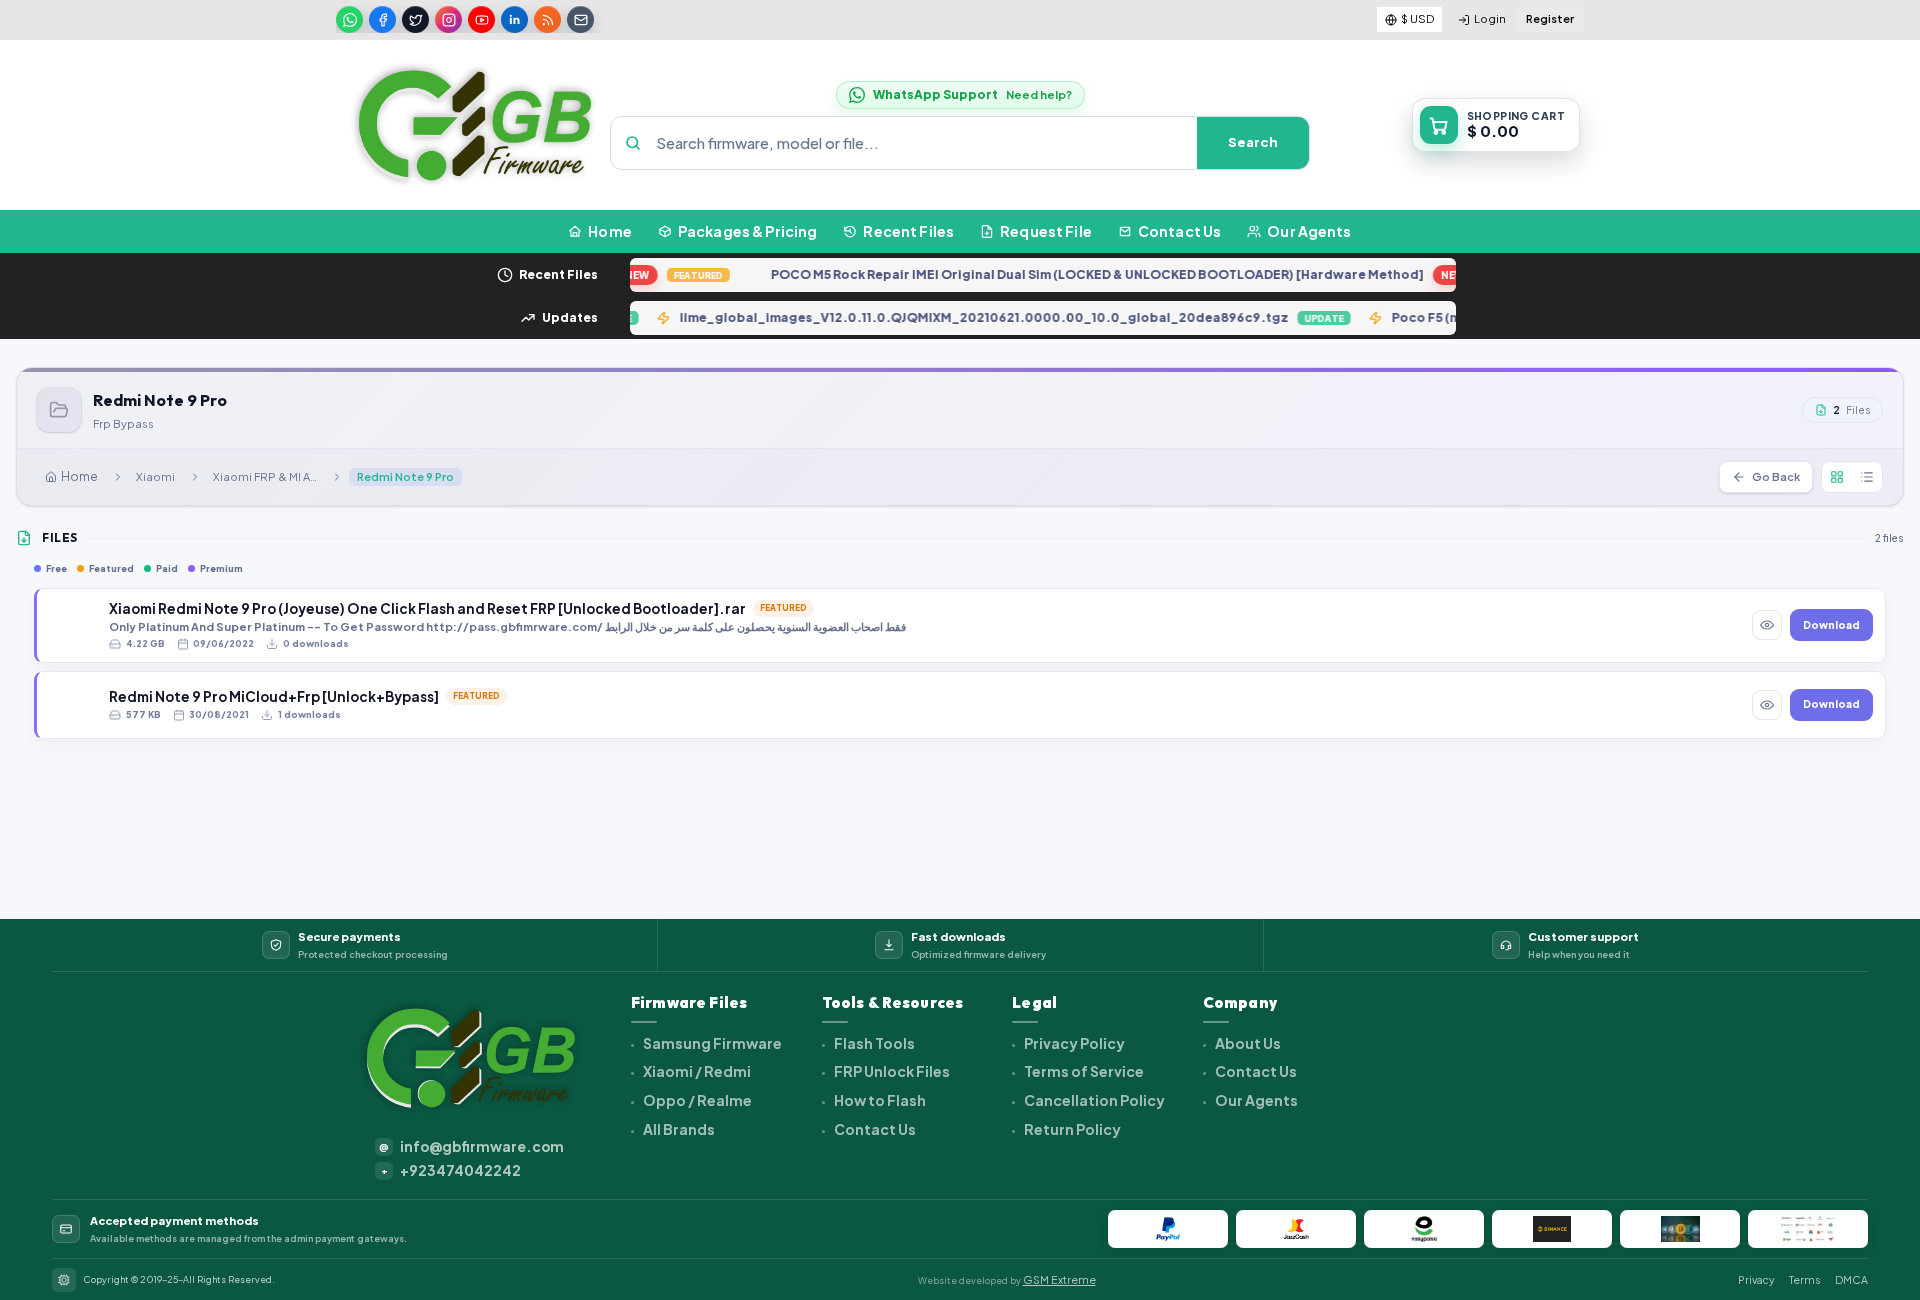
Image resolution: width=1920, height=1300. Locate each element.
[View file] (1767, 625)
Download (1831, 625)
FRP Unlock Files (891, 1071)
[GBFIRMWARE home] (474, 125)
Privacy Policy (1073, 1043)
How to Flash (879, 1100)
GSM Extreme (1059, 1279)
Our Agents (1255, 1100)
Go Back (1776, 476)
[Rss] (547, 19)
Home (79, 476)
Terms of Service (1083, 1071)
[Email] (580, 19)
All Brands (678, 1129)
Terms (1805, 1279)
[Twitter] (415, 19)
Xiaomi (155, 476)
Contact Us (874, 1129)
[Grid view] (1837, 477)
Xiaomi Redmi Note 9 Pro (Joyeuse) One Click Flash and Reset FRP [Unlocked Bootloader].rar (427, 608)
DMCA (1851, 1279)
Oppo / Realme (696, 1100)
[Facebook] (382, 19)
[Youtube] (481, 19)
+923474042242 (451, 1170)
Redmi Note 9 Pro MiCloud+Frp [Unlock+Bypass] (274, 696)
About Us (1247, 1043)
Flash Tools (873, 1043)
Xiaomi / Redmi (696, 1071)
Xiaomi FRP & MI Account (269, 476)
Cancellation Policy (1093, 1100)
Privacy (1756, 1279)
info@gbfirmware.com (471, 1146)
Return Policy (1071, 1129)
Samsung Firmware (711, 1043)
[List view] (1867, 477)
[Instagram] (448, 19)
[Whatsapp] (349, 19)
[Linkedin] (514, 19)
